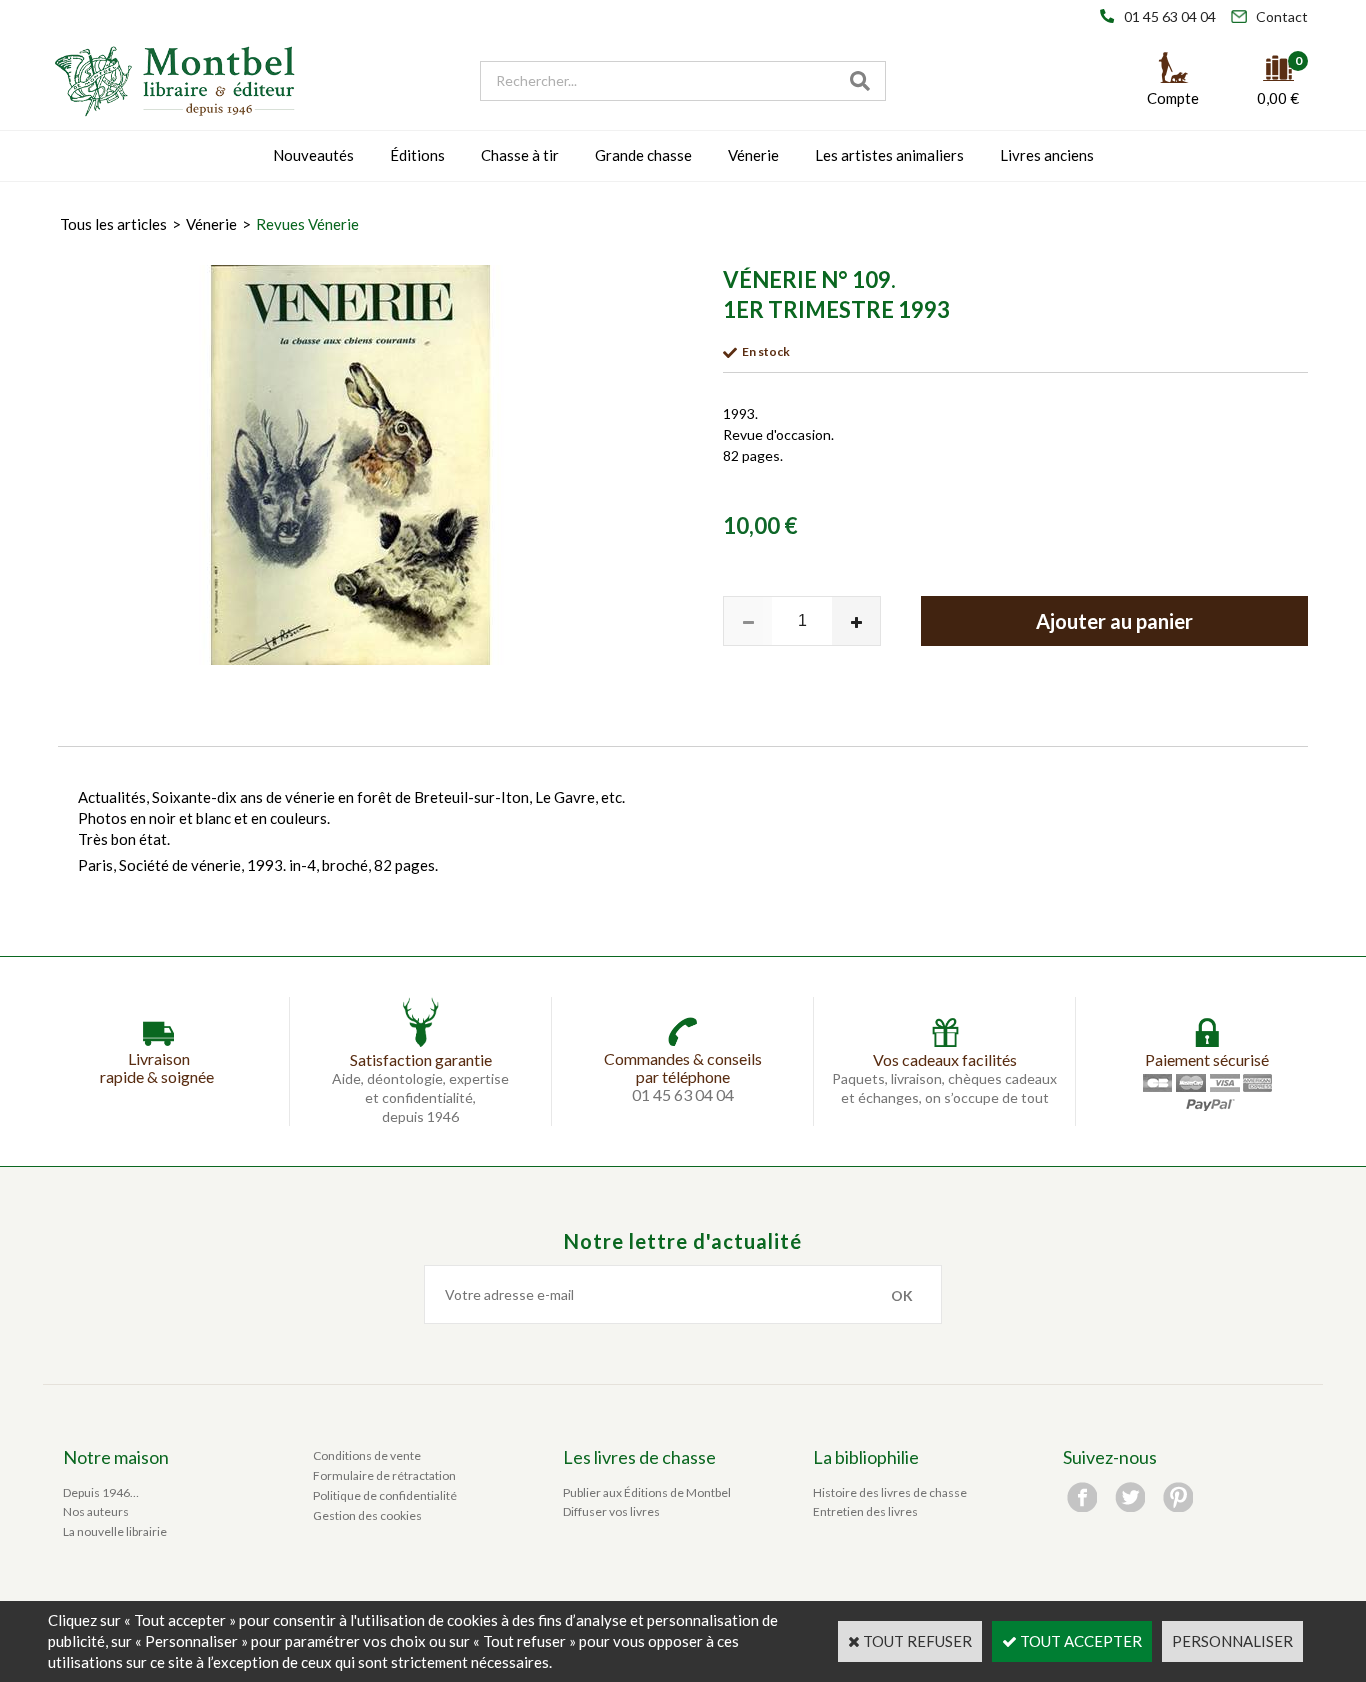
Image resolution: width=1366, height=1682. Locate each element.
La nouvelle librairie (115, 1531)
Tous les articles (113, 224)
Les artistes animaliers (889, 155)
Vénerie (753, 155)
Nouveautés (313, 155)
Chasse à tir (520, 155)
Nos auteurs (96, 1511)
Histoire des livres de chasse (890, 1492)
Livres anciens (1047, 155)
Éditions (417, 155)
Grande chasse (643, 155)
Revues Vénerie (307, 224)
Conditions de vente (367, 1455)
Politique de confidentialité (385, 1495)
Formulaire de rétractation (384, 1475)
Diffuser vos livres (611, 1511)
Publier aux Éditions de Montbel (647, 1492)
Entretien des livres (865, 1511)
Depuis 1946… (101, 1492)
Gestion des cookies (367, 1515)
